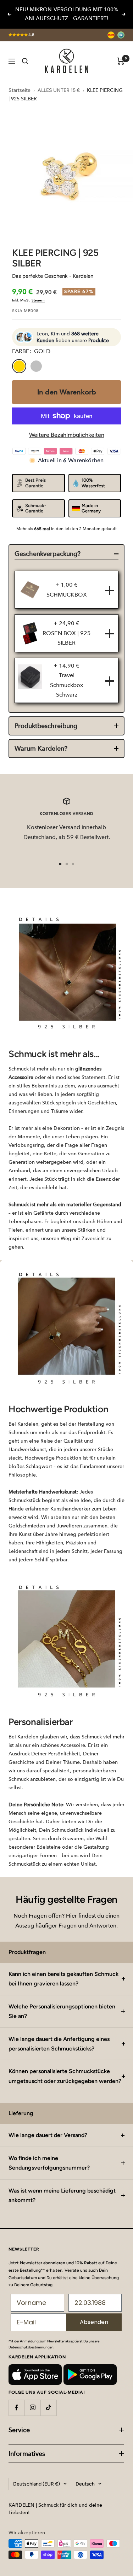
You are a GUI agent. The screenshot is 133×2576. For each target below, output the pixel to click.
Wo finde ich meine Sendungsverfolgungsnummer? (49, 2163)
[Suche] (25, 61)
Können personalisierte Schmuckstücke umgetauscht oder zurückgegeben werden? (65, 2076)
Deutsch (85, 2484)
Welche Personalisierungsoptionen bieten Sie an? (62, 2011)
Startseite (20, 90)
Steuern (38, 300)
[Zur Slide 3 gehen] (73, 864)
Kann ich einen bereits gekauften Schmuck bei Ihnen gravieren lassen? (63, 1979)
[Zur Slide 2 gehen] (67, 864)
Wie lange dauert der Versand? (48, 2135)
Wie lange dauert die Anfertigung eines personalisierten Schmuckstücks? (59, 2044)
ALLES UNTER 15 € (59, 90)
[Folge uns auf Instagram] (32, 2408)
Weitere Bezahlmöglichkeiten (67, 435)
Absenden (94, 2322)
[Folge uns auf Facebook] (16, 2408)
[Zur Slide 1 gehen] (60, 864)
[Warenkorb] (121, 61)
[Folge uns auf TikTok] (48, 2408)
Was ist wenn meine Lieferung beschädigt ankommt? (62, 2195)
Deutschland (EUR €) (37, 2484)
